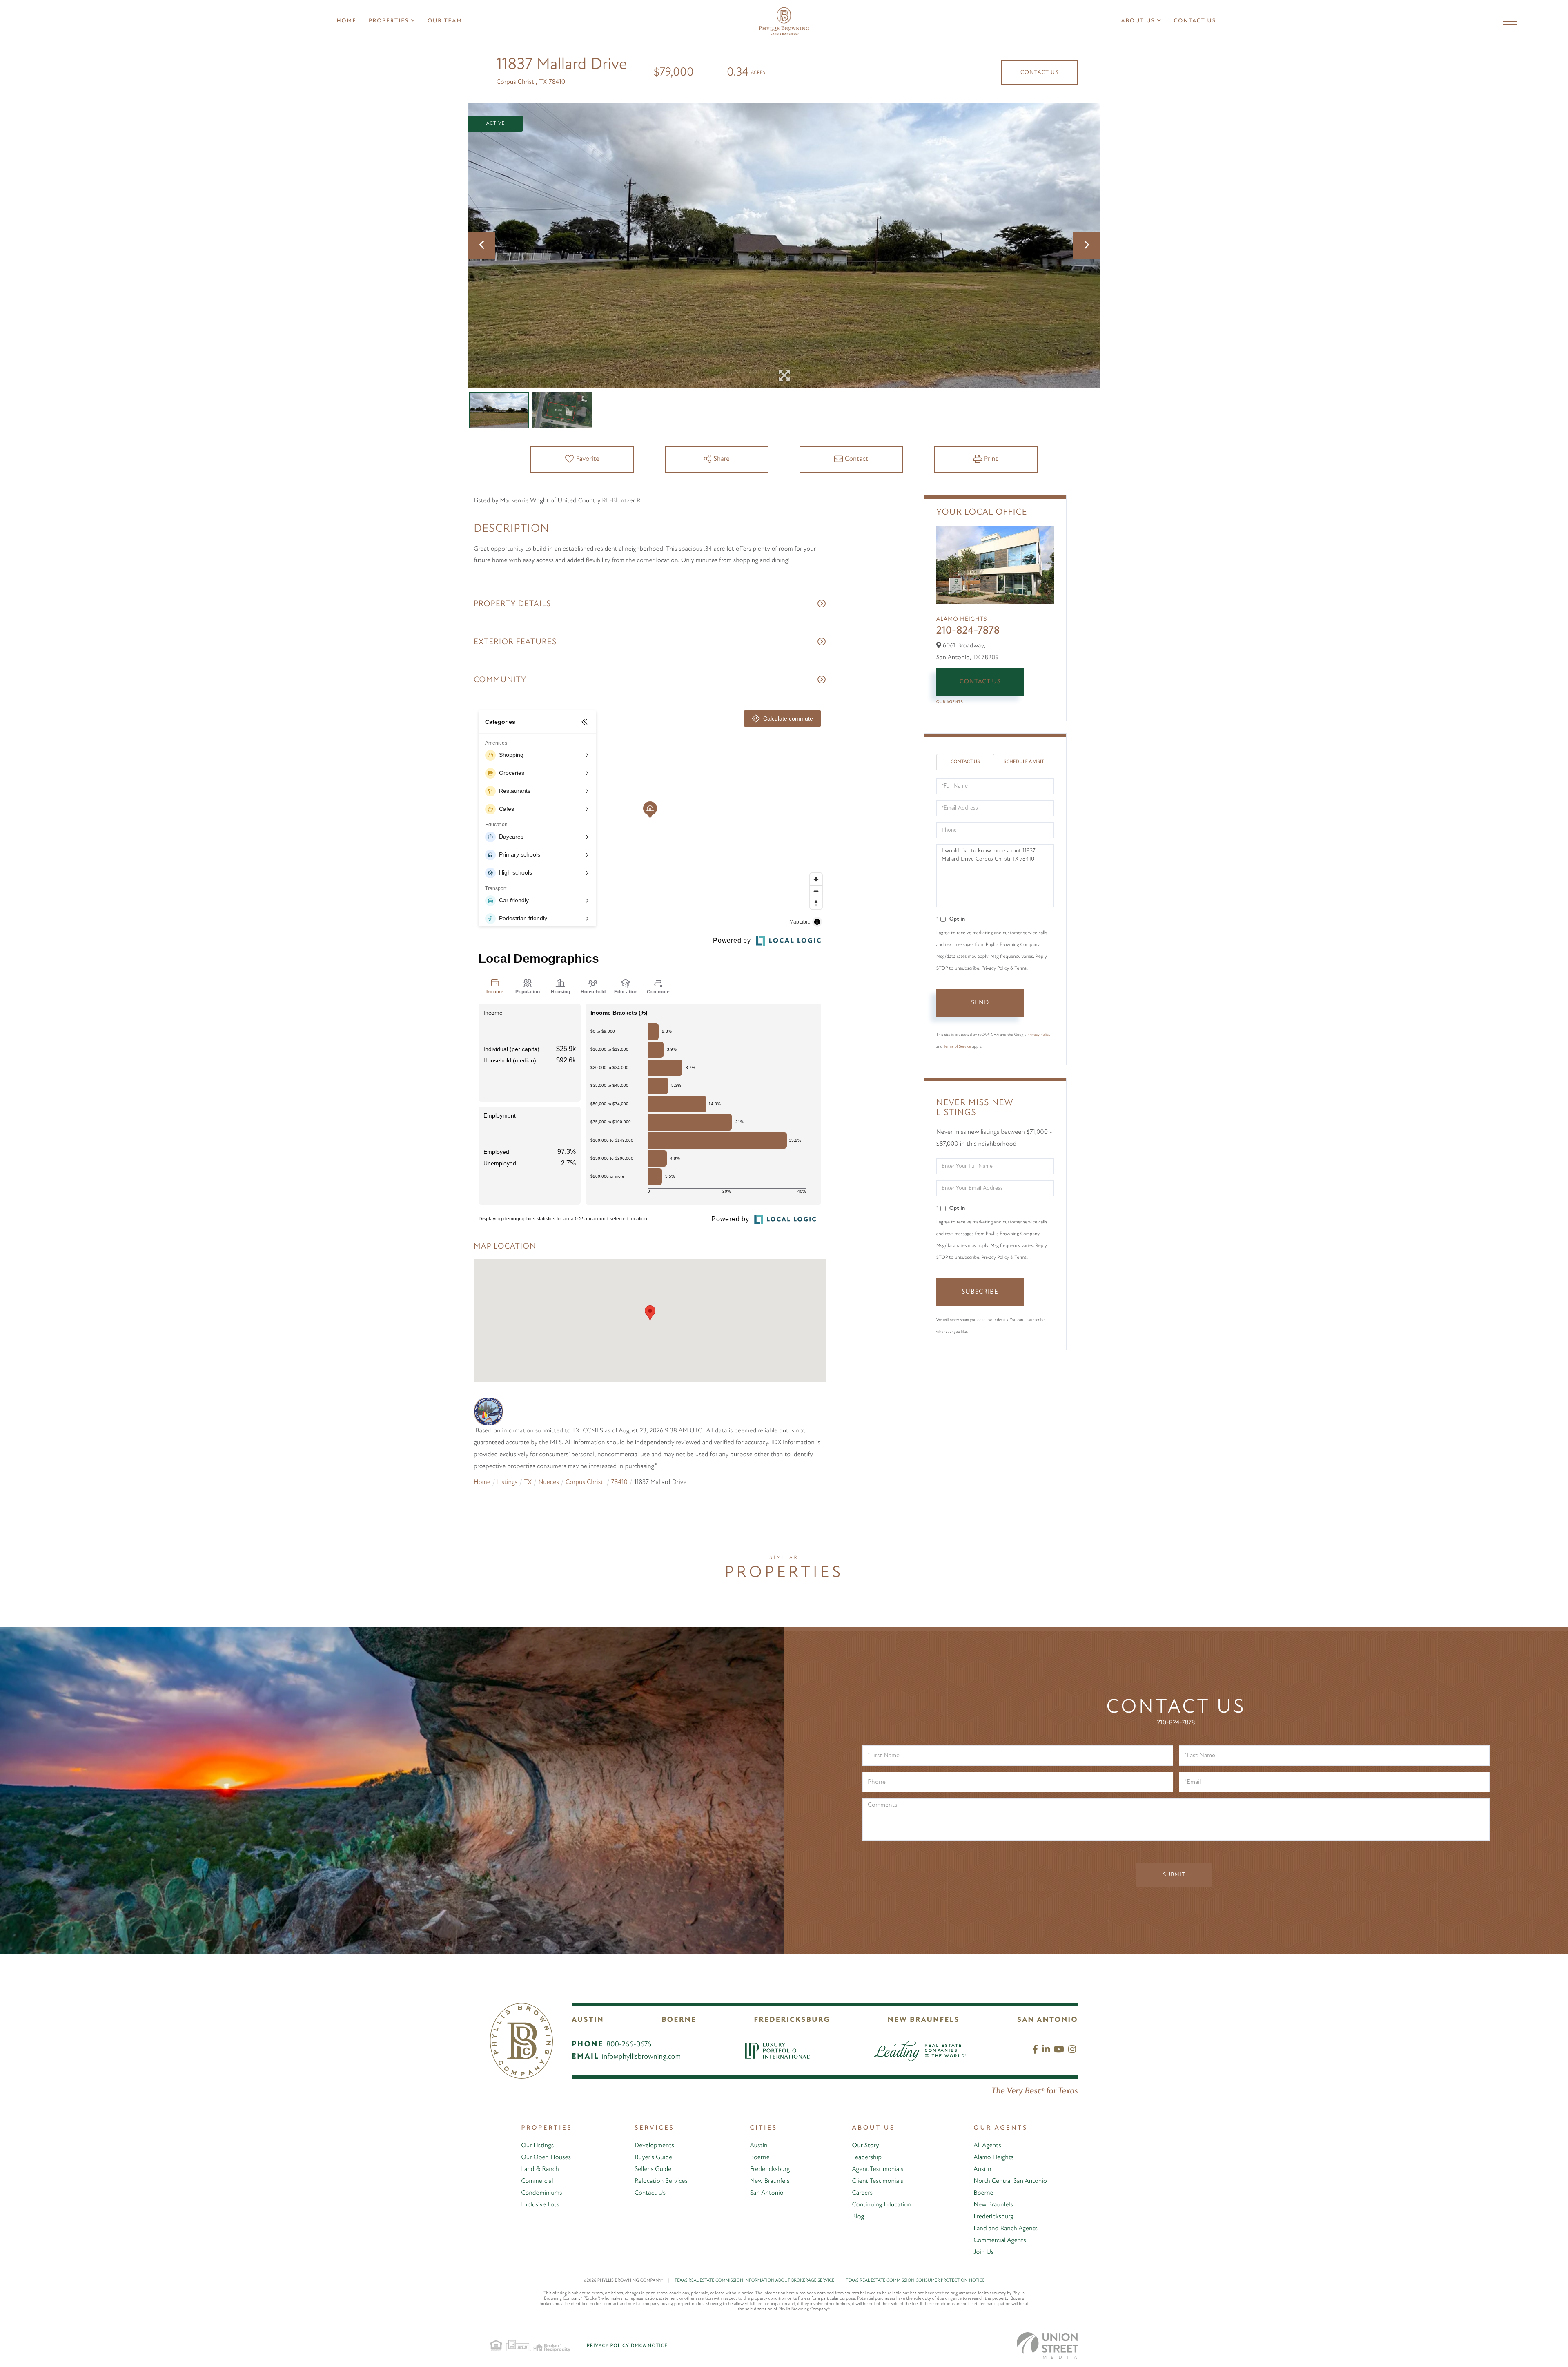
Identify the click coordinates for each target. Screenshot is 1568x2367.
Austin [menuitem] (758, 2146)
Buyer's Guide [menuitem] (653, 2157)
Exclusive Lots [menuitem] (540, 2205)
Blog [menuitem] (858, 2217)
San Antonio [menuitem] (766, 2193)
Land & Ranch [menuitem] (540, 2169)
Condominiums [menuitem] (541, 2193)
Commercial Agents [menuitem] (1000, 2240)
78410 (619, 1482)
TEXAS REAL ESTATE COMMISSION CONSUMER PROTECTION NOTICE (915, 2281)
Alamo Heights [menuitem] (993, 2157)
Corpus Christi (585, 1482)
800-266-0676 (629, 2045)
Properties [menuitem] (389, 21)
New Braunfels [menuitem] (770, 2181)
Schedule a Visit (1024, 762)
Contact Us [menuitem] (1195, 21)
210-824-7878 (968, 631)
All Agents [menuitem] (987, 2146)
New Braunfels (924, 2020)
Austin (588, 2020)
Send (980, 1003)
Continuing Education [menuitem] (882, 2205)
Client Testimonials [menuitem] (878, 2181)
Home (482, 1482)
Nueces (548, 1482)
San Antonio (1048, 2020)
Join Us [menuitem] (983, 2252)
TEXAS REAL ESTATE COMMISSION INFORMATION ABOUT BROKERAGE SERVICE (758, 2281)
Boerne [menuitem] (759, 2157)
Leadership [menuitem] (867, 2157)
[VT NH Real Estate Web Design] (1047, 2346)
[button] (650, 1313)
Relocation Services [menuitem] (661, 2181)
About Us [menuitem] (1138, 21)
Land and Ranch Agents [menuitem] (1006, 2229)
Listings (507, 1482)
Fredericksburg (792, 2020)
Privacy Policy (1039, 1035)
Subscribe (980, 1292)
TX (528, 1482)
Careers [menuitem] (862, 2193)
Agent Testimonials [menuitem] (878, 2169)
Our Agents (950, 702)
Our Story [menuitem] (866, 2146)
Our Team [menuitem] (445, 21)
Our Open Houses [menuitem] (546, 2157)
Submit (1174, 1875)
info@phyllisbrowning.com (641, 2057)
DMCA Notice (649, 2346)
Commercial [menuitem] (537, 2181)
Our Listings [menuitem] (537, 2146)
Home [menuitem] (346, 21)
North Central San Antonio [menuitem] (1010, 2181)
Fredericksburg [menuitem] (770, 2169)
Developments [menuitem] (654, 2146)
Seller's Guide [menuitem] (653, 2169)
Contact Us (1039, 73)
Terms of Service (957, 1047)
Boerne (679, 2020)
